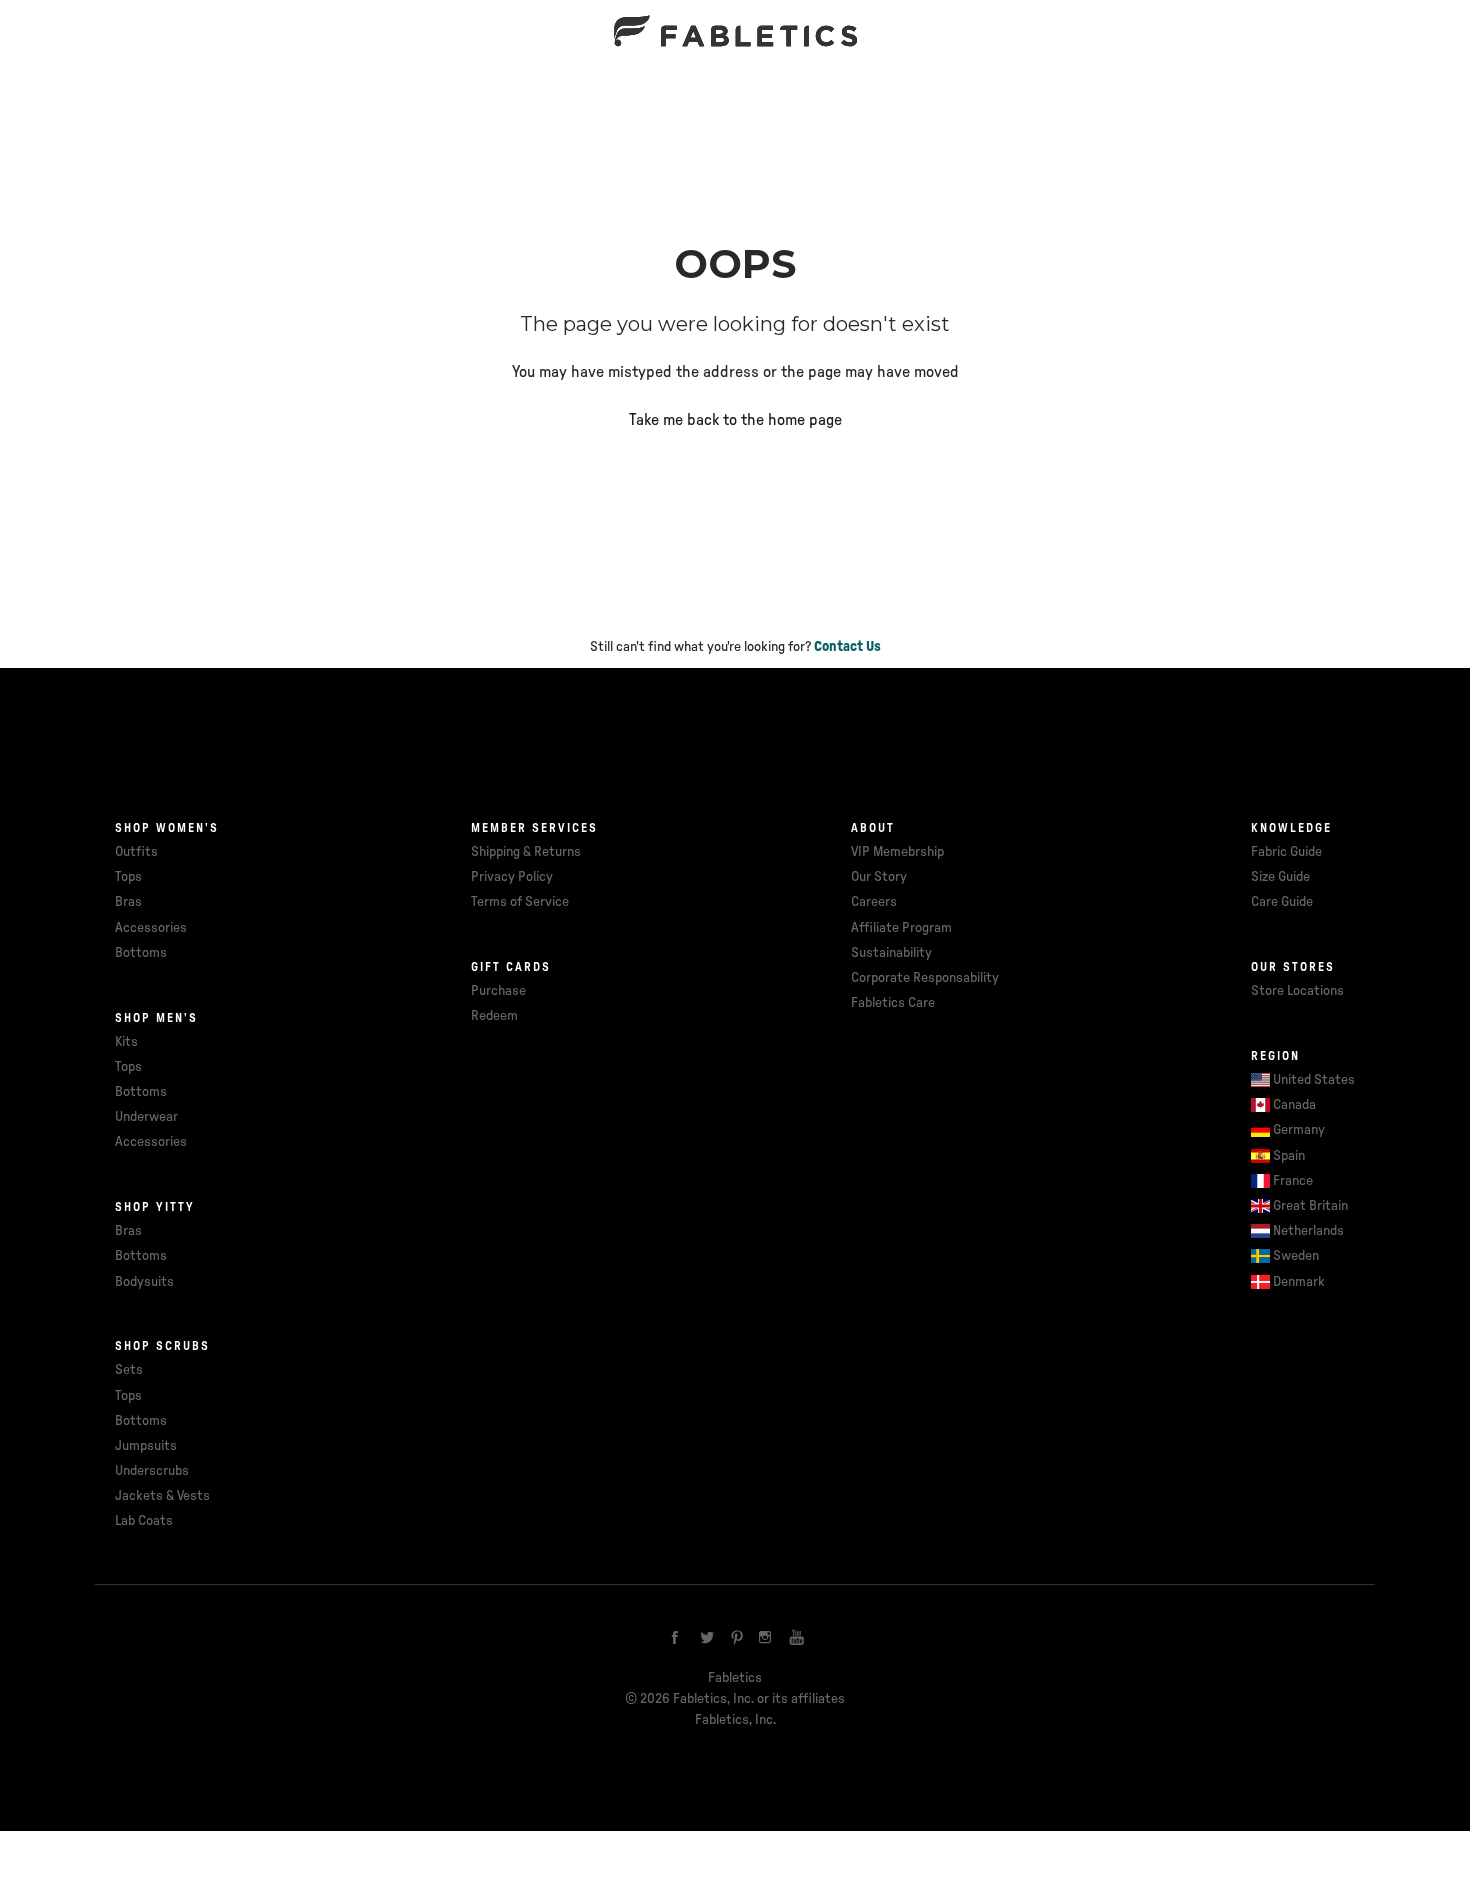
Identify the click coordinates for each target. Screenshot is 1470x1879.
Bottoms (141, 953)
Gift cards (511, 967)
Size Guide (1280, 877)
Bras (128, 902)
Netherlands (1308, 1231)
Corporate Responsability (925, 978)
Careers (874, 902)
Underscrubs (152, 1471)
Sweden (1296, 1256)
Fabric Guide (1286, 852)
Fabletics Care (893, 1003)
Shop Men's (156, 1018)
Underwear (146, 1117)
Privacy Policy (512, 877)
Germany (1299, 1130)
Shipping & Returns (526, 852)
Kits (126, 1042)
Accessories (151, 928)
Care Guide (1282, 902)
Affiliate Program (901, 928)
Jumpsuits (146, 1446)
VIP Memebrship (897, 852)
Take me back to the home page (735, 420)
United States (1314, 1080)
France (1293, 1181)
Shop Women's (167, 828)
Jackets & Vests (162, 1496)
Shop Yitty (155, 1207)
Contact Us (847, 647)
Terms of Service (520, 902)
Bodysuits (144, 1282)
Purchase (498, 991)
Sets (129, 1370)
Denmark (1299, 1282)
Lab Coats (144, 1521)
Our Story (879, 877)
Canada (1294, 1105)
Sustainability (891, 953)
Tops (128, 877)
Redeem (494, 1016)
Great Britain (1310, 1206)
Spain (1289, 1156)
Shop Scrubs (162, 1346)
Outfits (136, 852)
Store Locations (1297, 991)
